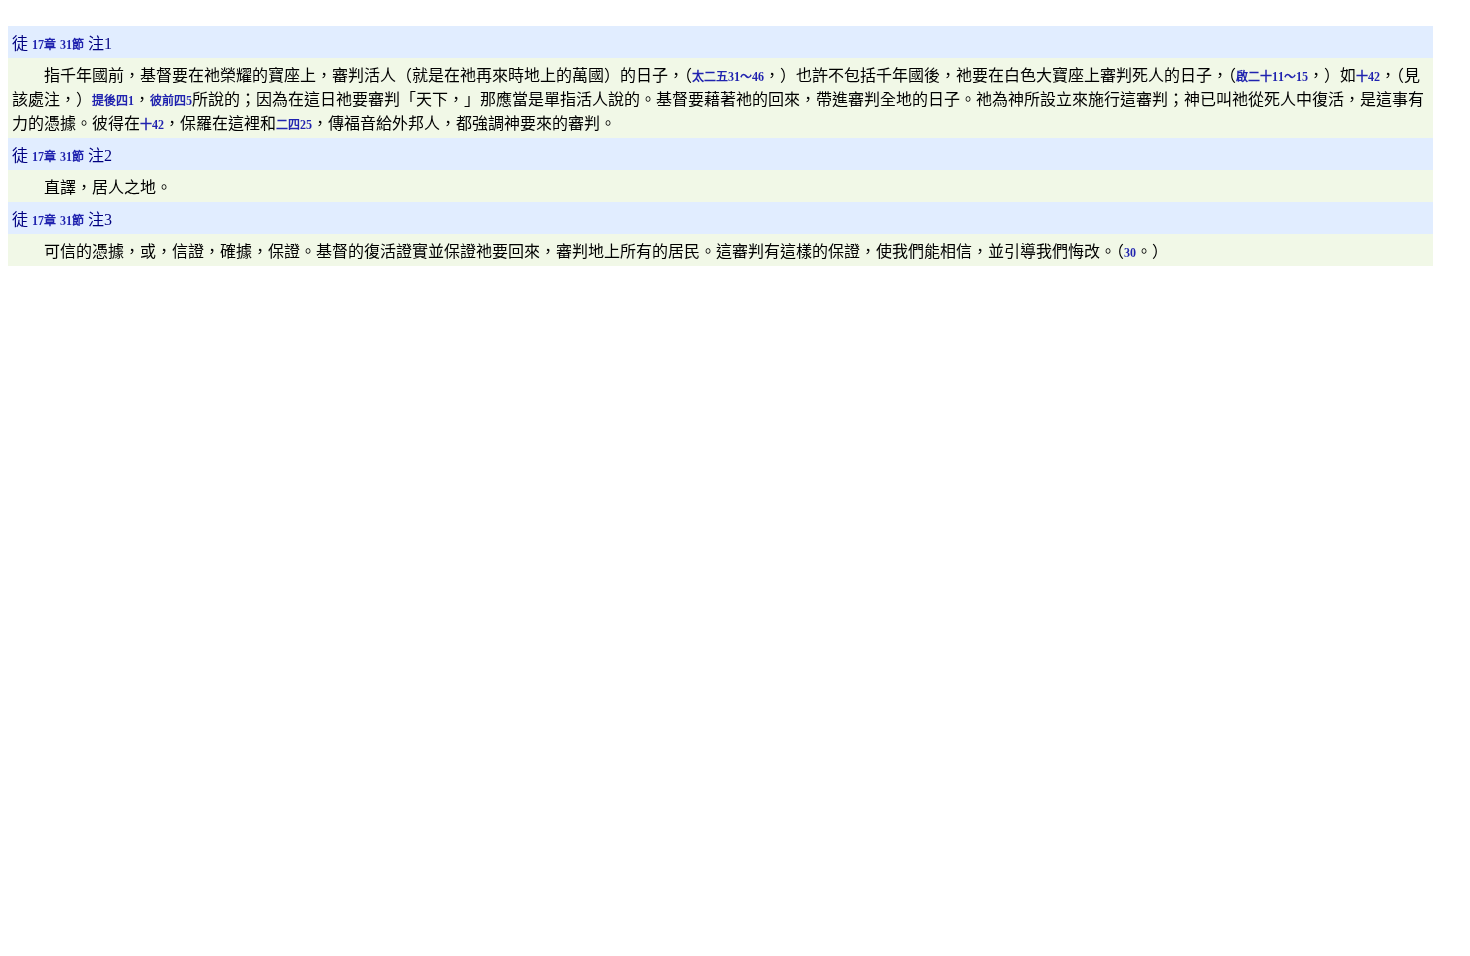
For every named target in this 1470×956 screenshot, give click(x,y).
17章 (44, 45)
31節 (72, 45)
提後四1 (113, 101)
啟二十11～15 (1272, 77)
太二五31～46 (728, 77)
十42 (1368, 77)
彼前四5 (171, 101)
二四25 (294, 125)
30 (1130, 253)
